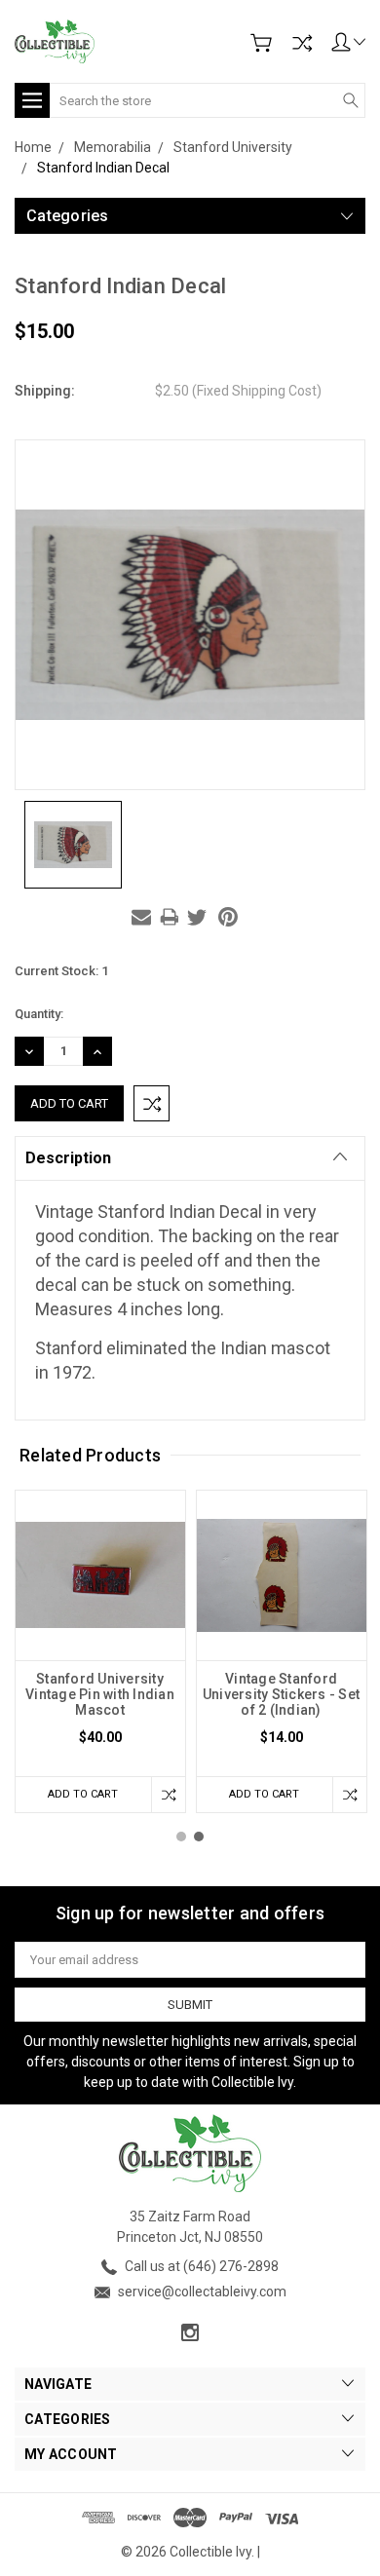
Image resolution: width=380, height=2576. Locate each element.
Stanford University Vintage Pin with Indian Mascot (100, 1694)
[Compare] (302, 43)
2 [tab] (199, 1837)
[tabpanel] (100, 1651)
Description (68, 1158)
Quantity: (39, 1014)
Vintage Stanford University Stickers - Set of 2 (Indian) (281, 1694)
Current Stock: (61, 971)
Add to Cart (83, 1794)
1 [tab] (181, 1837)
